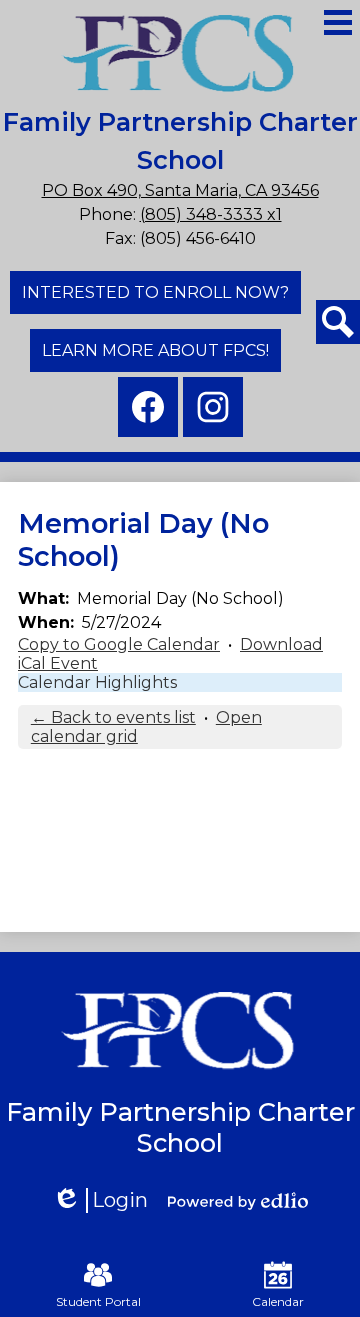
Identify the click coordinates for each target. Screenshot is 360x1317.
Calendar (278, 1301)
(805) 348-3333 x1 (211, 214)
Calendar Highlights (97, 682)
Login (107, 1200)
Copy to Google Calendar (119, 644)
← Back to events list (113, 717)
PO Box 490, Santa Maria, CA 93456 (180, 190)
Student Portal (98, 1301)
